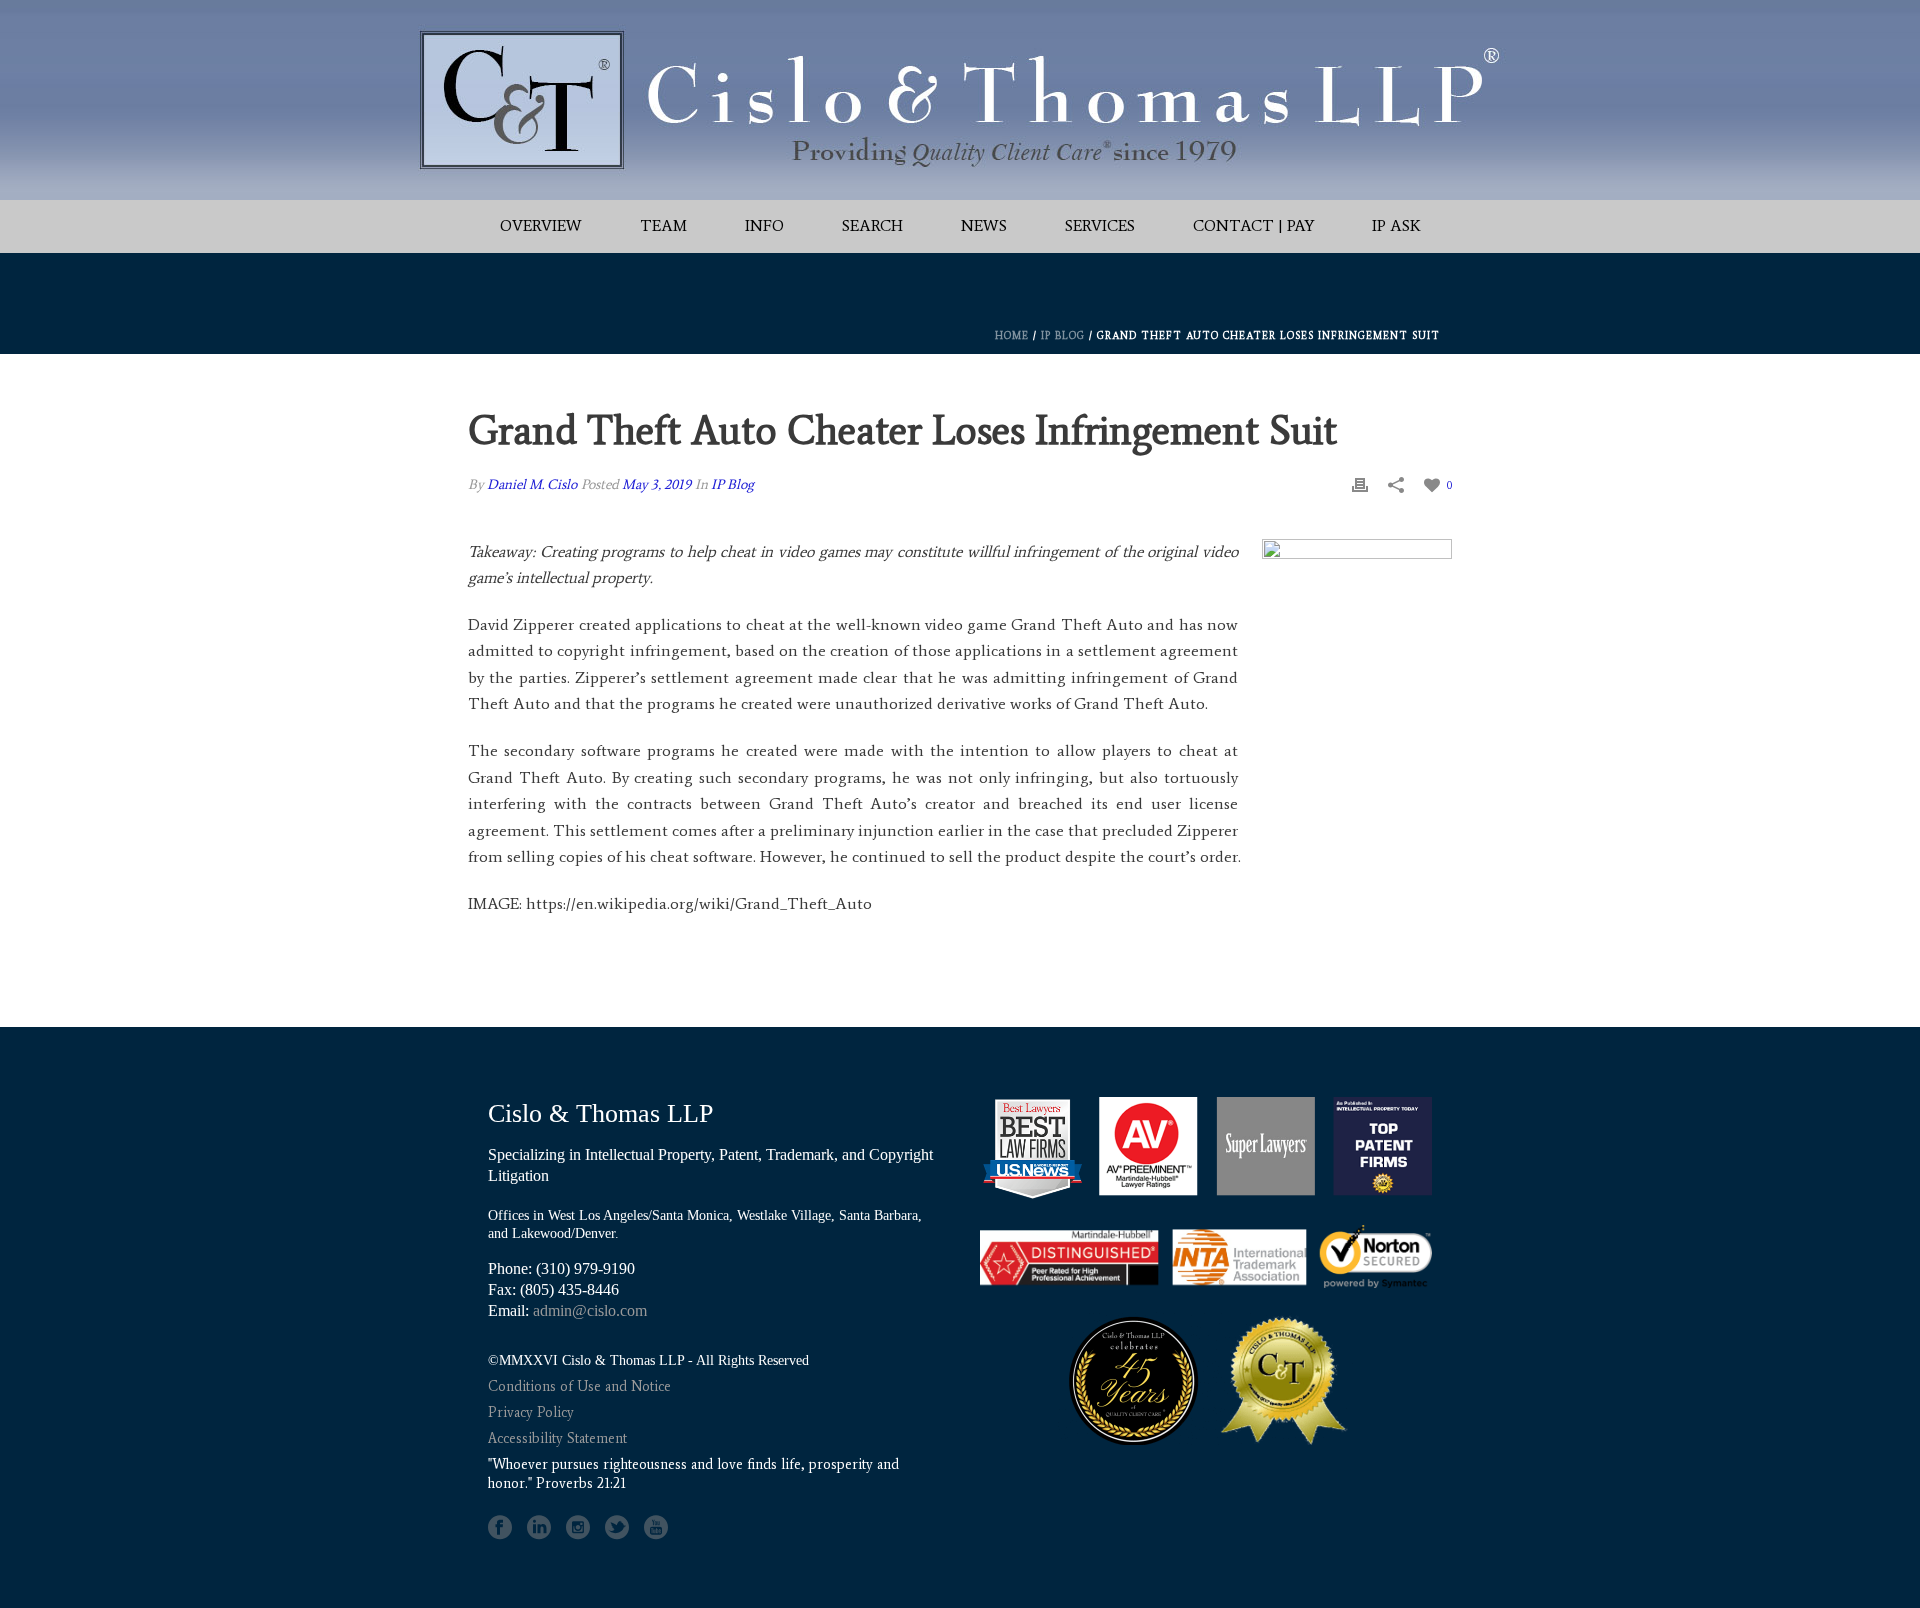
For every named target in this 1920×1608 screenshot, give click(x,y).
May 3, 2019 (656, 484)
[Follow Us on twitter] (617, 1528)
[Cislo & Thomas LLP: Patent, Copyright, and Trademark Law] (960, 100)
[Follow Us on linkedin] (539, 1528)
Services (1100, 225)
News (984, 225)
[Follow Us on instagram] (578, 1528)
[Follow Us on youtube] (656, 1528)
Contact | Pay (1253, 225)
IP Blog (1063, 335)
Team (663, 225)
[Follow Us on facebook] (500, 1528)
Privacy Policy (531, 1412)
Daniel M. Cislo (532, 484)
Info (764, 225)
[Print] (1360, 484)
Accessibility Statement (557, 1438)
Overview (541, 225)
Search (872, 225)
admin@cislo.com (590, 1310)
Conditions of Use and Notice (579, 1386)
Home (1012, 335)
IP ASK (1396, 225)
